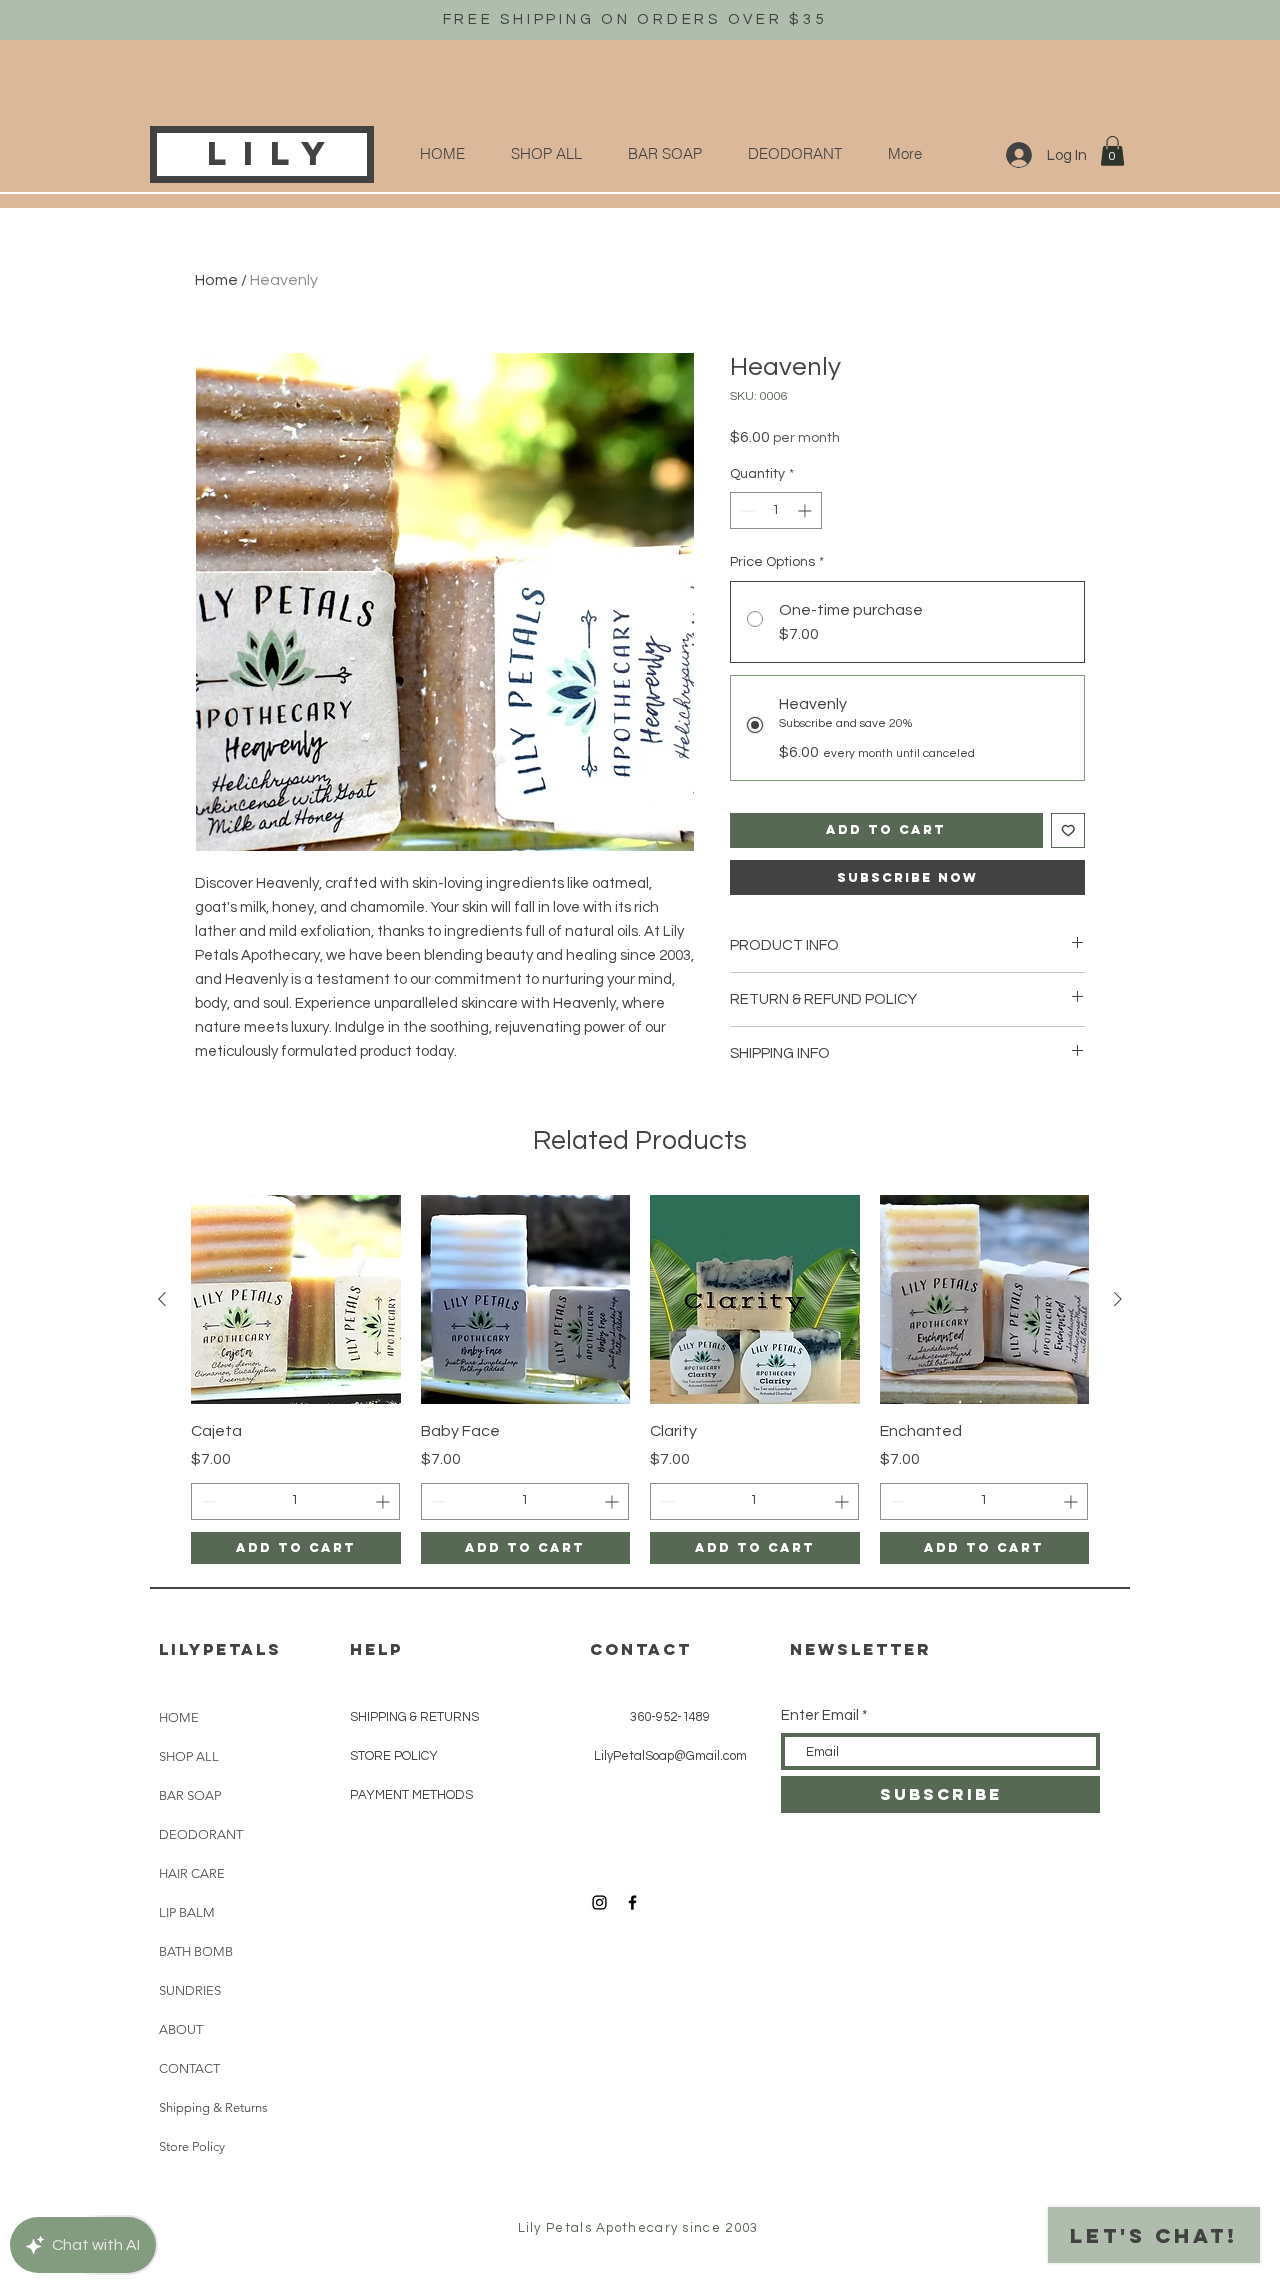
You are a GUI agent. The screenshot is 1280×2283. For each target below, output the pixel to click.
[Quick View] (296, 1300)
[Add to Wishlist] (1068, 830)
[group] (640, 1379)
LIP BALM (187, 1912)
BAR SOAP (190, 1795)
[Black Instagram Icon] (599, 1902)
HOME (179, 1717)
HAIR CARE (192, 1873)
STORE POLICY (394, 1756)
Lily (274, 153)
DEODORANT (201, 1834)
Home (216, 280)
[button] (1112, 151)
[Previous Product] (162, 1299)
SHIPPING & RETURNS (414, 1717)
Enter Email (820, 1715)
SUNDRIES (190, 1990)
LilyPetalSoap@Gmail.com (670, 1756)
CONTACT (189, 2068)
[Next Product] (1118, 1299)
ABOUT (181, 2029)
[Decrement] (745, 510)
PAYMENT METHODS (411, 1795)
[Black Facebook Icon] (632, 1902)
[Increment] (806, 510)
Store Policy (192, 2146)
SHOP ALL (189, 1756)
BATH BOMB (196, 1951)
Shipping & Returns (213, 2107)
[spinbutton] (776, 510)
